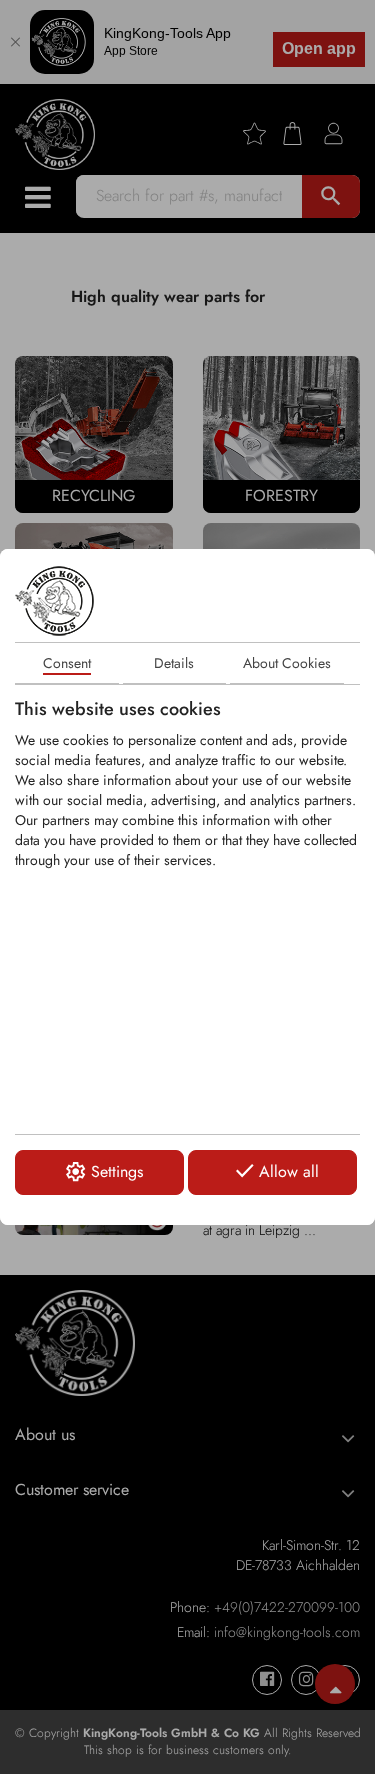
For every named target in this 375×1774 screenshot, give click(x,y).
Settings (117, 1171)
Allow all (289, 1171)
